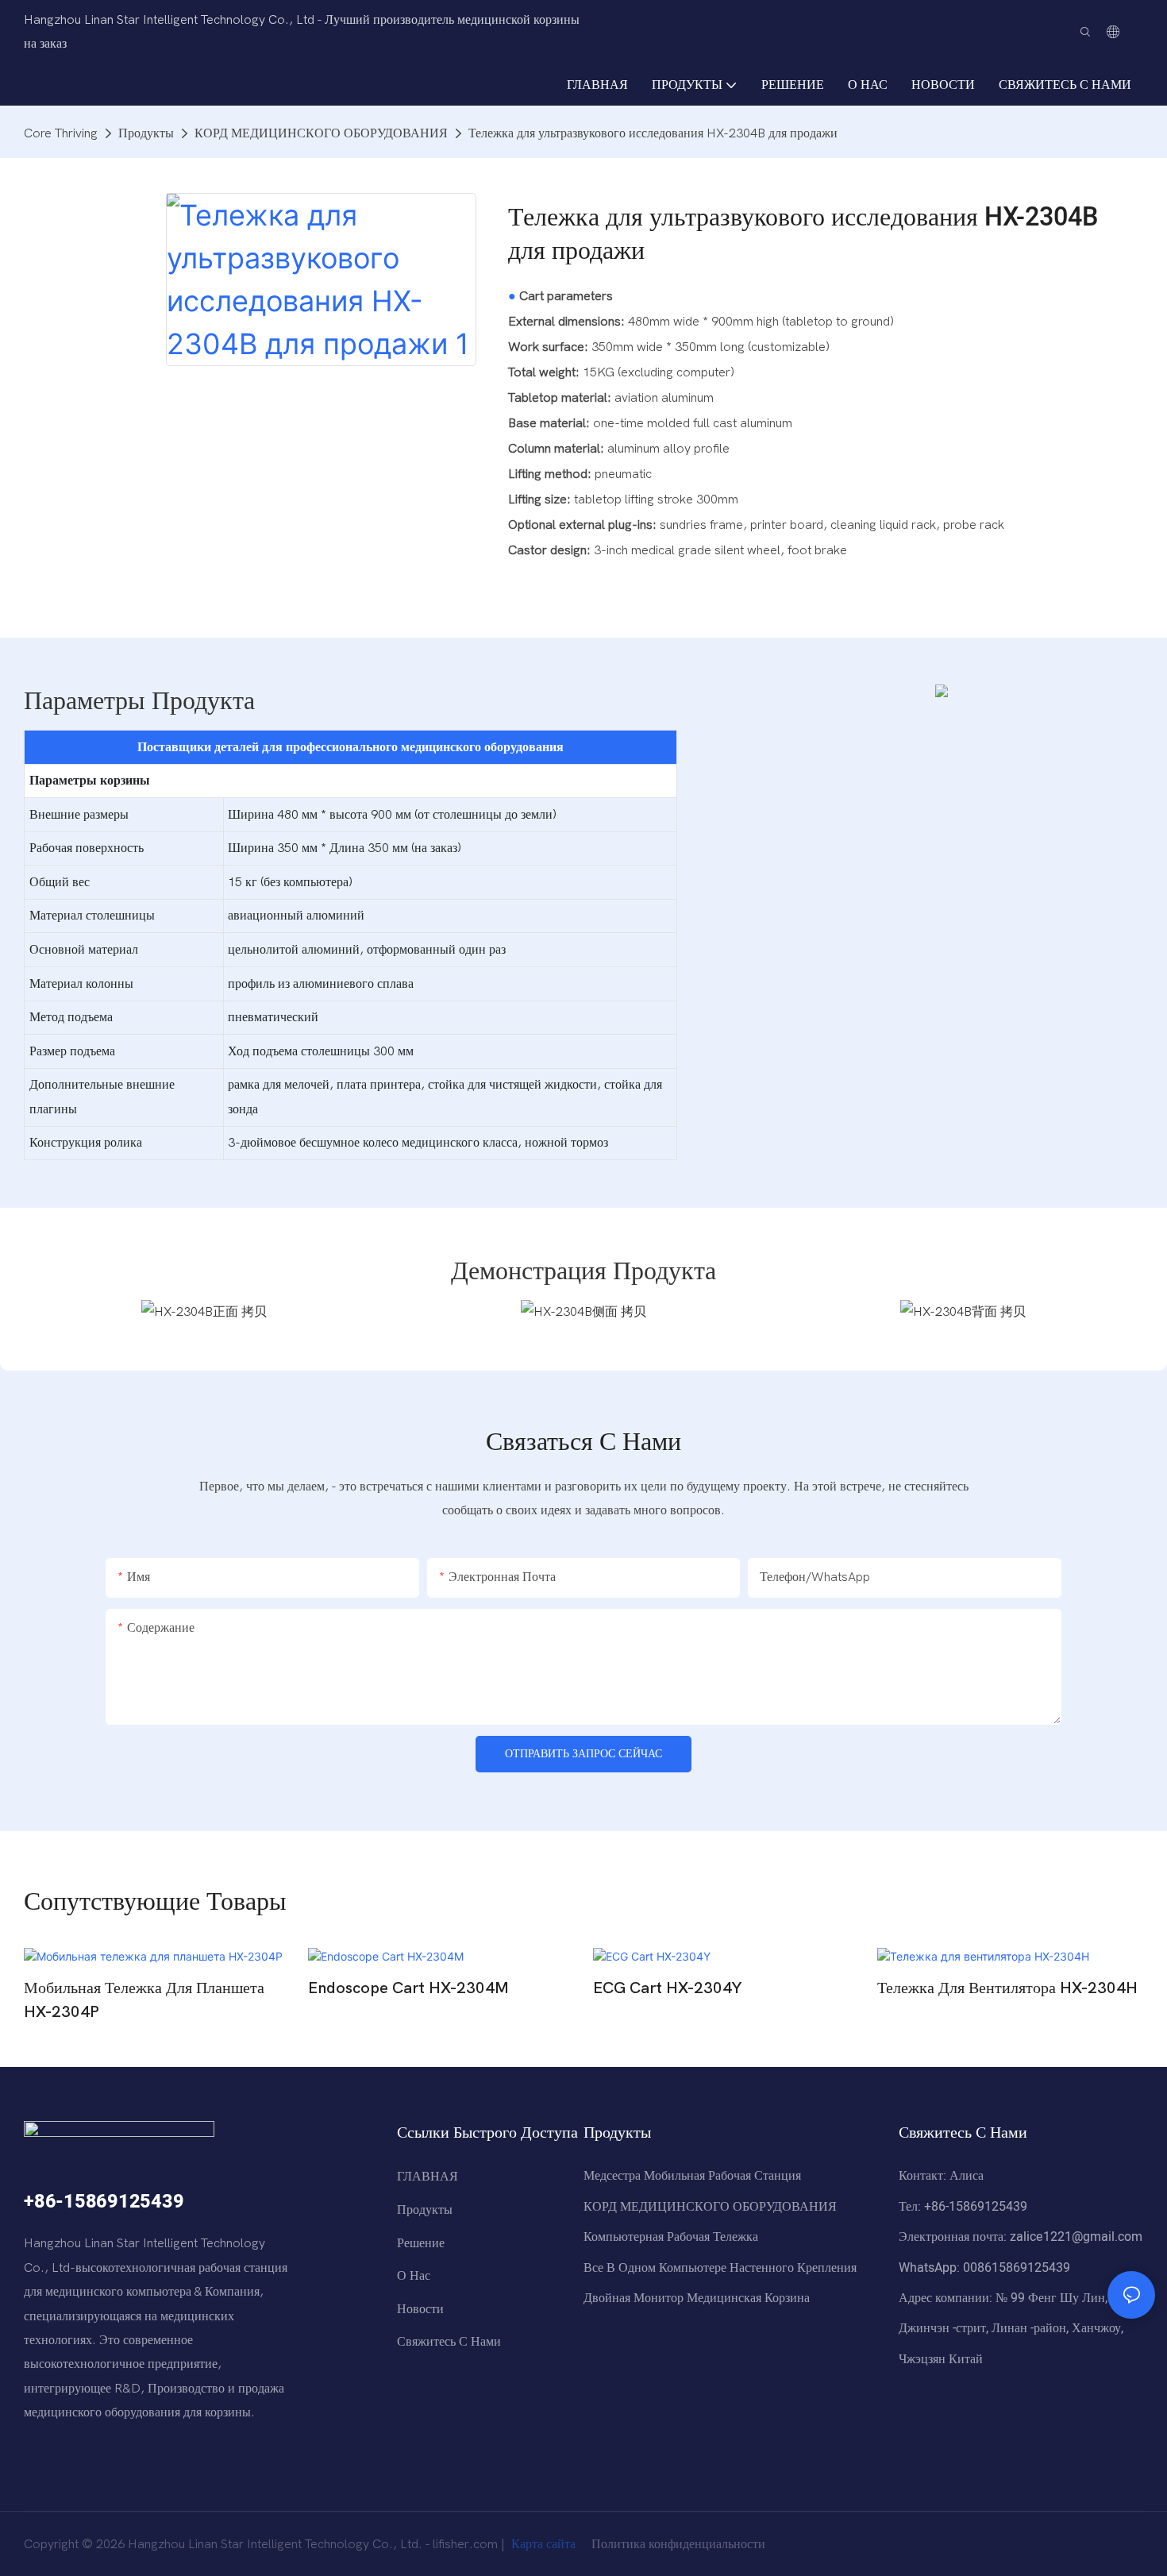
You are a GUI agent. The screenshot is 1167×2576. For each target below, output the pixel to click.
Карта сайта (543, 2544)
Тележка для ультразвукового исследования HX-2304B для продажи (653, 133)
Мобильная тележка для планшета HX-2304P (144, 2000)
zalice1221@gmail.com (1076, 2237)
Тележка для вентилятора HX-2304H (1007, 1988)
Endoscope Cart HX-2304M (408, 1988)
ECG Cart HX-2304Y (667, 1988)
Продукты (146, 133)
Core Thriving (61, 133)
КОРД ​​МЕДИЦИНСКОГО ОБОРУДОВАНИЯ (321, 133)
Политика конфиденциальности (677, 2544)
